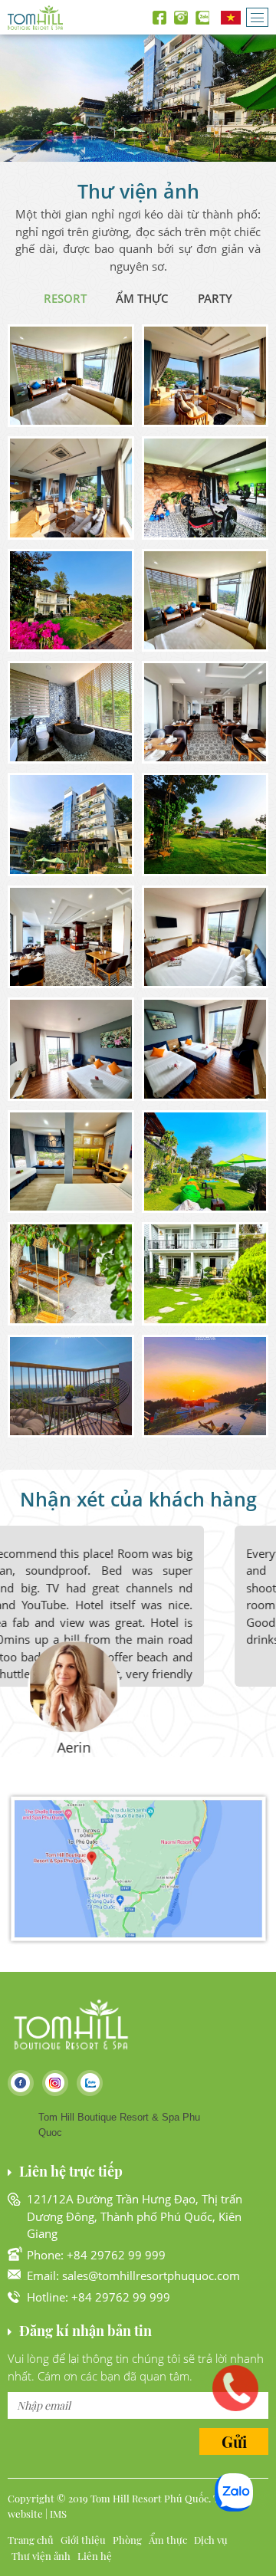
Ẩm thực (142, 298)
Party (215, 298)
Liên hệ (95, 2556)
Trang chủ (31, 2540)
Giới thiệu (83, 2540)
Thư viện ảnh (41, 2556)
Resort (65, 298)
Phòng (127, 2540)
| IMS (56, 2514)
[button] (71, 376)
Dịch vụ (211, 2540)
